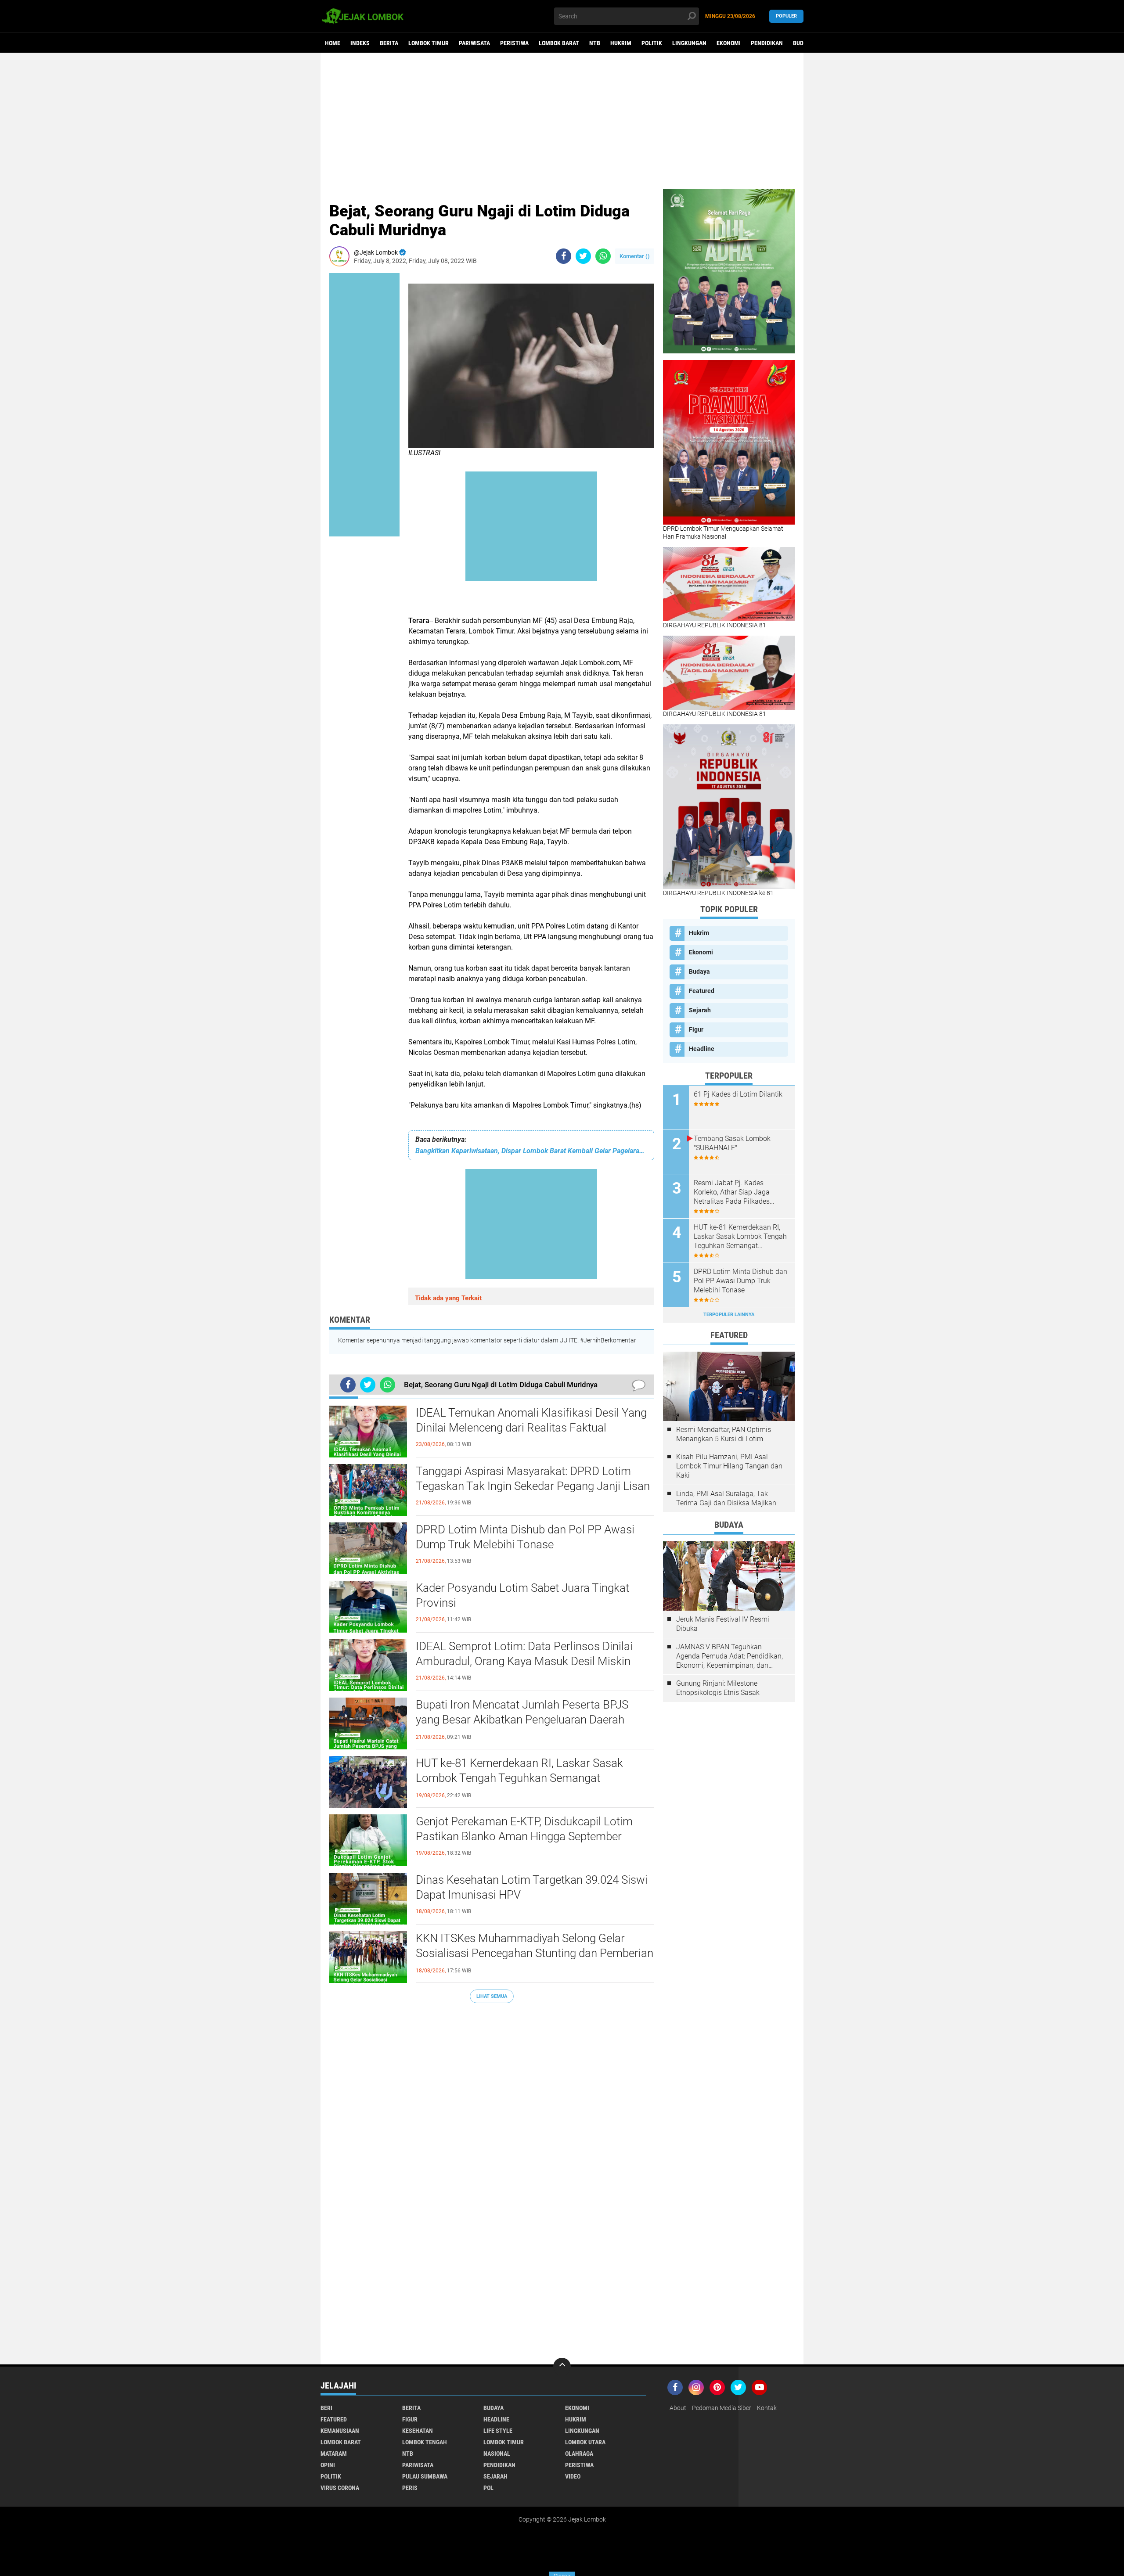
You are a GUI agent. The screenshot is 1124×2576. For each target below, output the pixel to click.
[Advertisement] (562, 121)
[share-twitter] (583, 256)
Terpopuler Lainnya (729, 1315)
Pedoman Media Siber (722, 2408)
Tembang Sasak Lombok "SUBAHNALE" (732, 1143)
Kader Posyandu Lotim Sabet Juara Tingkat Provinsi (522, 1595)
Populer (786, 16)
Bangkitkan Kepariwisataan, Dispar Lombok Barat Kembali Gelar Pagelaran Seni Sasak (531, 1151)
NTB (595, 43)
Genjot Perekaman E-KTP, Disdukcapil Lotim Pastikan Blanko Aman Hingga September (524, 1829)
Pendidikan (767, 43)
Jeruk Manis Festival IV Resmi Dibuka (723, 1624)
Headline (702, 1049)
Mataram (334, 2454)
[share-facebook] (564, 256)
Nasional (497, 2454)
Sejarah (700, 1010)
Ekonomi (729, 43)
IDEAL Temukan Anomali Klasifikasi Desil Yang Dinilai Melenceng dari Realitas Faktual (531, 1420)
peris (410, 2488)
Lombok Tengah (425, 2442)
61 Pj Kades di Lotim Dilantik (738, 1094)
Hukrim (621, 43)
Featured (702, 991)
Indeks (360, 43)
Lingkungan (689, 43)
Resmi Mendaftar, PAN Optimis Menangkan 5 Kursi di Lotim (724, 1434)
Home (333, 43)
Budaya (803, 43)
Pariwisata (474, 43)
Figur (696, 1029)
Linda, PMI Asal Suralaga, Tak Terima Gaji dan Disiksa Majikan (726, 1498)
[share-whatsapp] (603, 256)
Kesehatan (418, 2431)
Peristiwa (514, 43)
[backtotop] (562, 2367)
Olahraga (579, 2454)
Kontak (767, 2408)
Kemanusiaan (340, 2431)
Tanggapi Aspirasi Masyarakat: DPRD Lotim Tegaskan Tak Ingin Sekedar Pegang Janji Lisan (533, 1479)
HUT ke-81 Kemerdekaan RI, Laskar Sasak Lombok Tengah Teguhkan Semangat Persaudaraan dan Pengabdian (519, 1778)
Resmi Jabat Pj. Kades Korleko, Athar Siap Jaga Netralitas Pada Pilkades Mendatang (732, 1192)
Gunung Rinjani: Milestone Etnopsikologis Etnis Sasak (718, 1688)
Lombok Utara (585, 2442)
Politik (652, 43)
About (678, 2408)
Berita (389, 43)
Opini (328, 2465)
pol (488, 2488)
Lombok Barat (559, 43)
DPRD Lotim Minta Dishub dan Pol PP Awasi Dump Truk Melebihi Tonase (525, 1537)
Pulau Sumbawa (425, 2476)
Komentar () (635, 256)
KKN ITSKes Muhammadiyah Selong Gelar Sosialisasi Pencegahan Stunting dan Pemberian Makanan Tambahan (535, 1953)
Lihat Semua (492, 1996)
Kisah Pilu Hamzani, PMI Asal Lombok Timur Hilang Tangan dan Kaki (729, 1466)
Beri (326, 2408)
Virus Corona (340, 2488)
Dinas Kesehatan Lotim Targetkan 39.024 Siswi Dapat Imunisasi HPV (532, 1887)
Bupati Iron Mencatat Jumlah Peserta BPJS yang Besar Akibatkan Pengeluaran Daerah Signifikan (522, 1720)
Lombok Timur (429, 43)
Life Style (498, 2431)
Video (573, 2476)
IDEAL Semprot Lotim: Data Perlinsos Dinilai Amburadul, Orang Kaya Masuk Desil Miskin (524, 1654)
